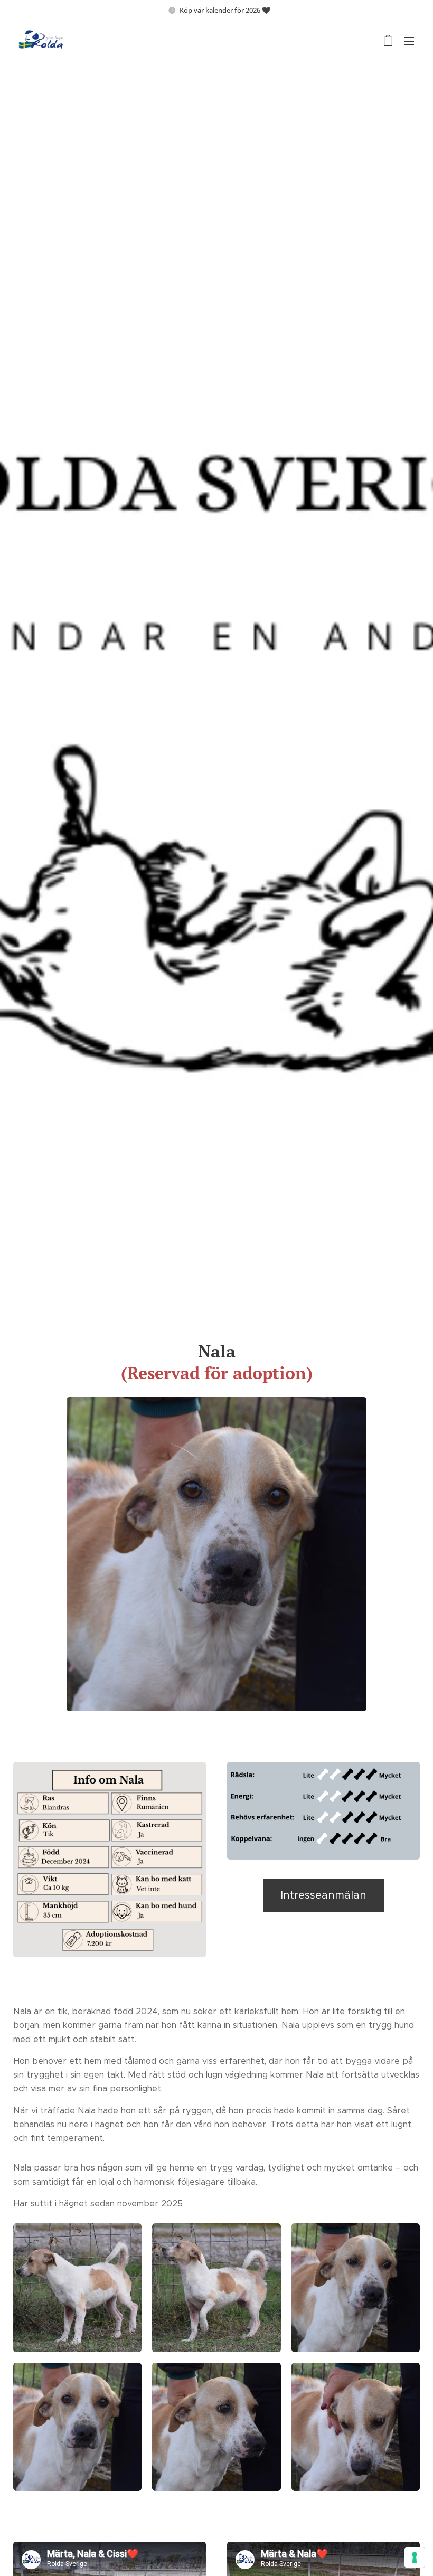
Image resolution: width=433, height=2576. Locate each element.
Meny (409, 41)
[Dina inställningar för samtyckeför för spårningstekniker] (415, 2558)
